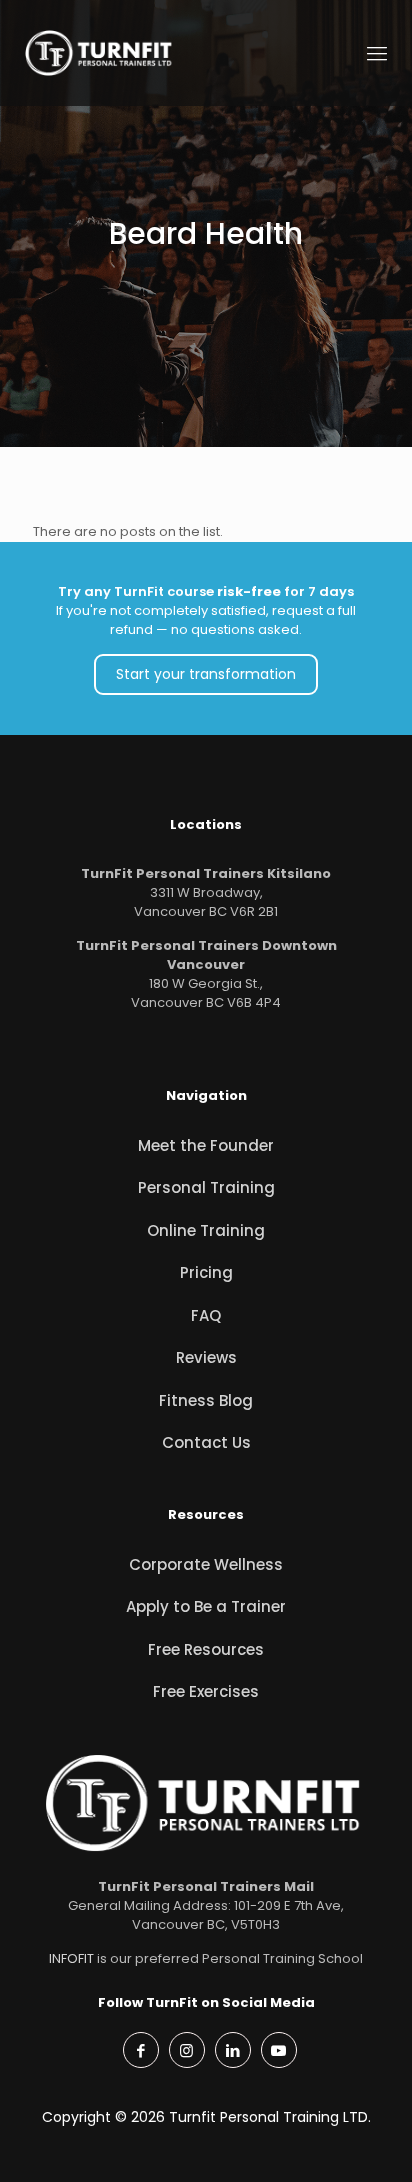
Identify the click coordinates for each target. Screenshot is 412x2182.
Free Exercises (206, 1691)
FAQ (206, 1315)
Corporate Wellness (206, 1564)
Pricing (206, 1272)
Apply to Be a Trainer (206, 1606)
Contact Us (206, 1442)
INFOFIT (71, 1958)
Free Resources (206, 1649)
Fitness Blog (206, 1400)
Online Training (206, 1230)
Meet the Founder (206, 1145)
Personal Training (206, 1187)
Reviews (206, 1357)
